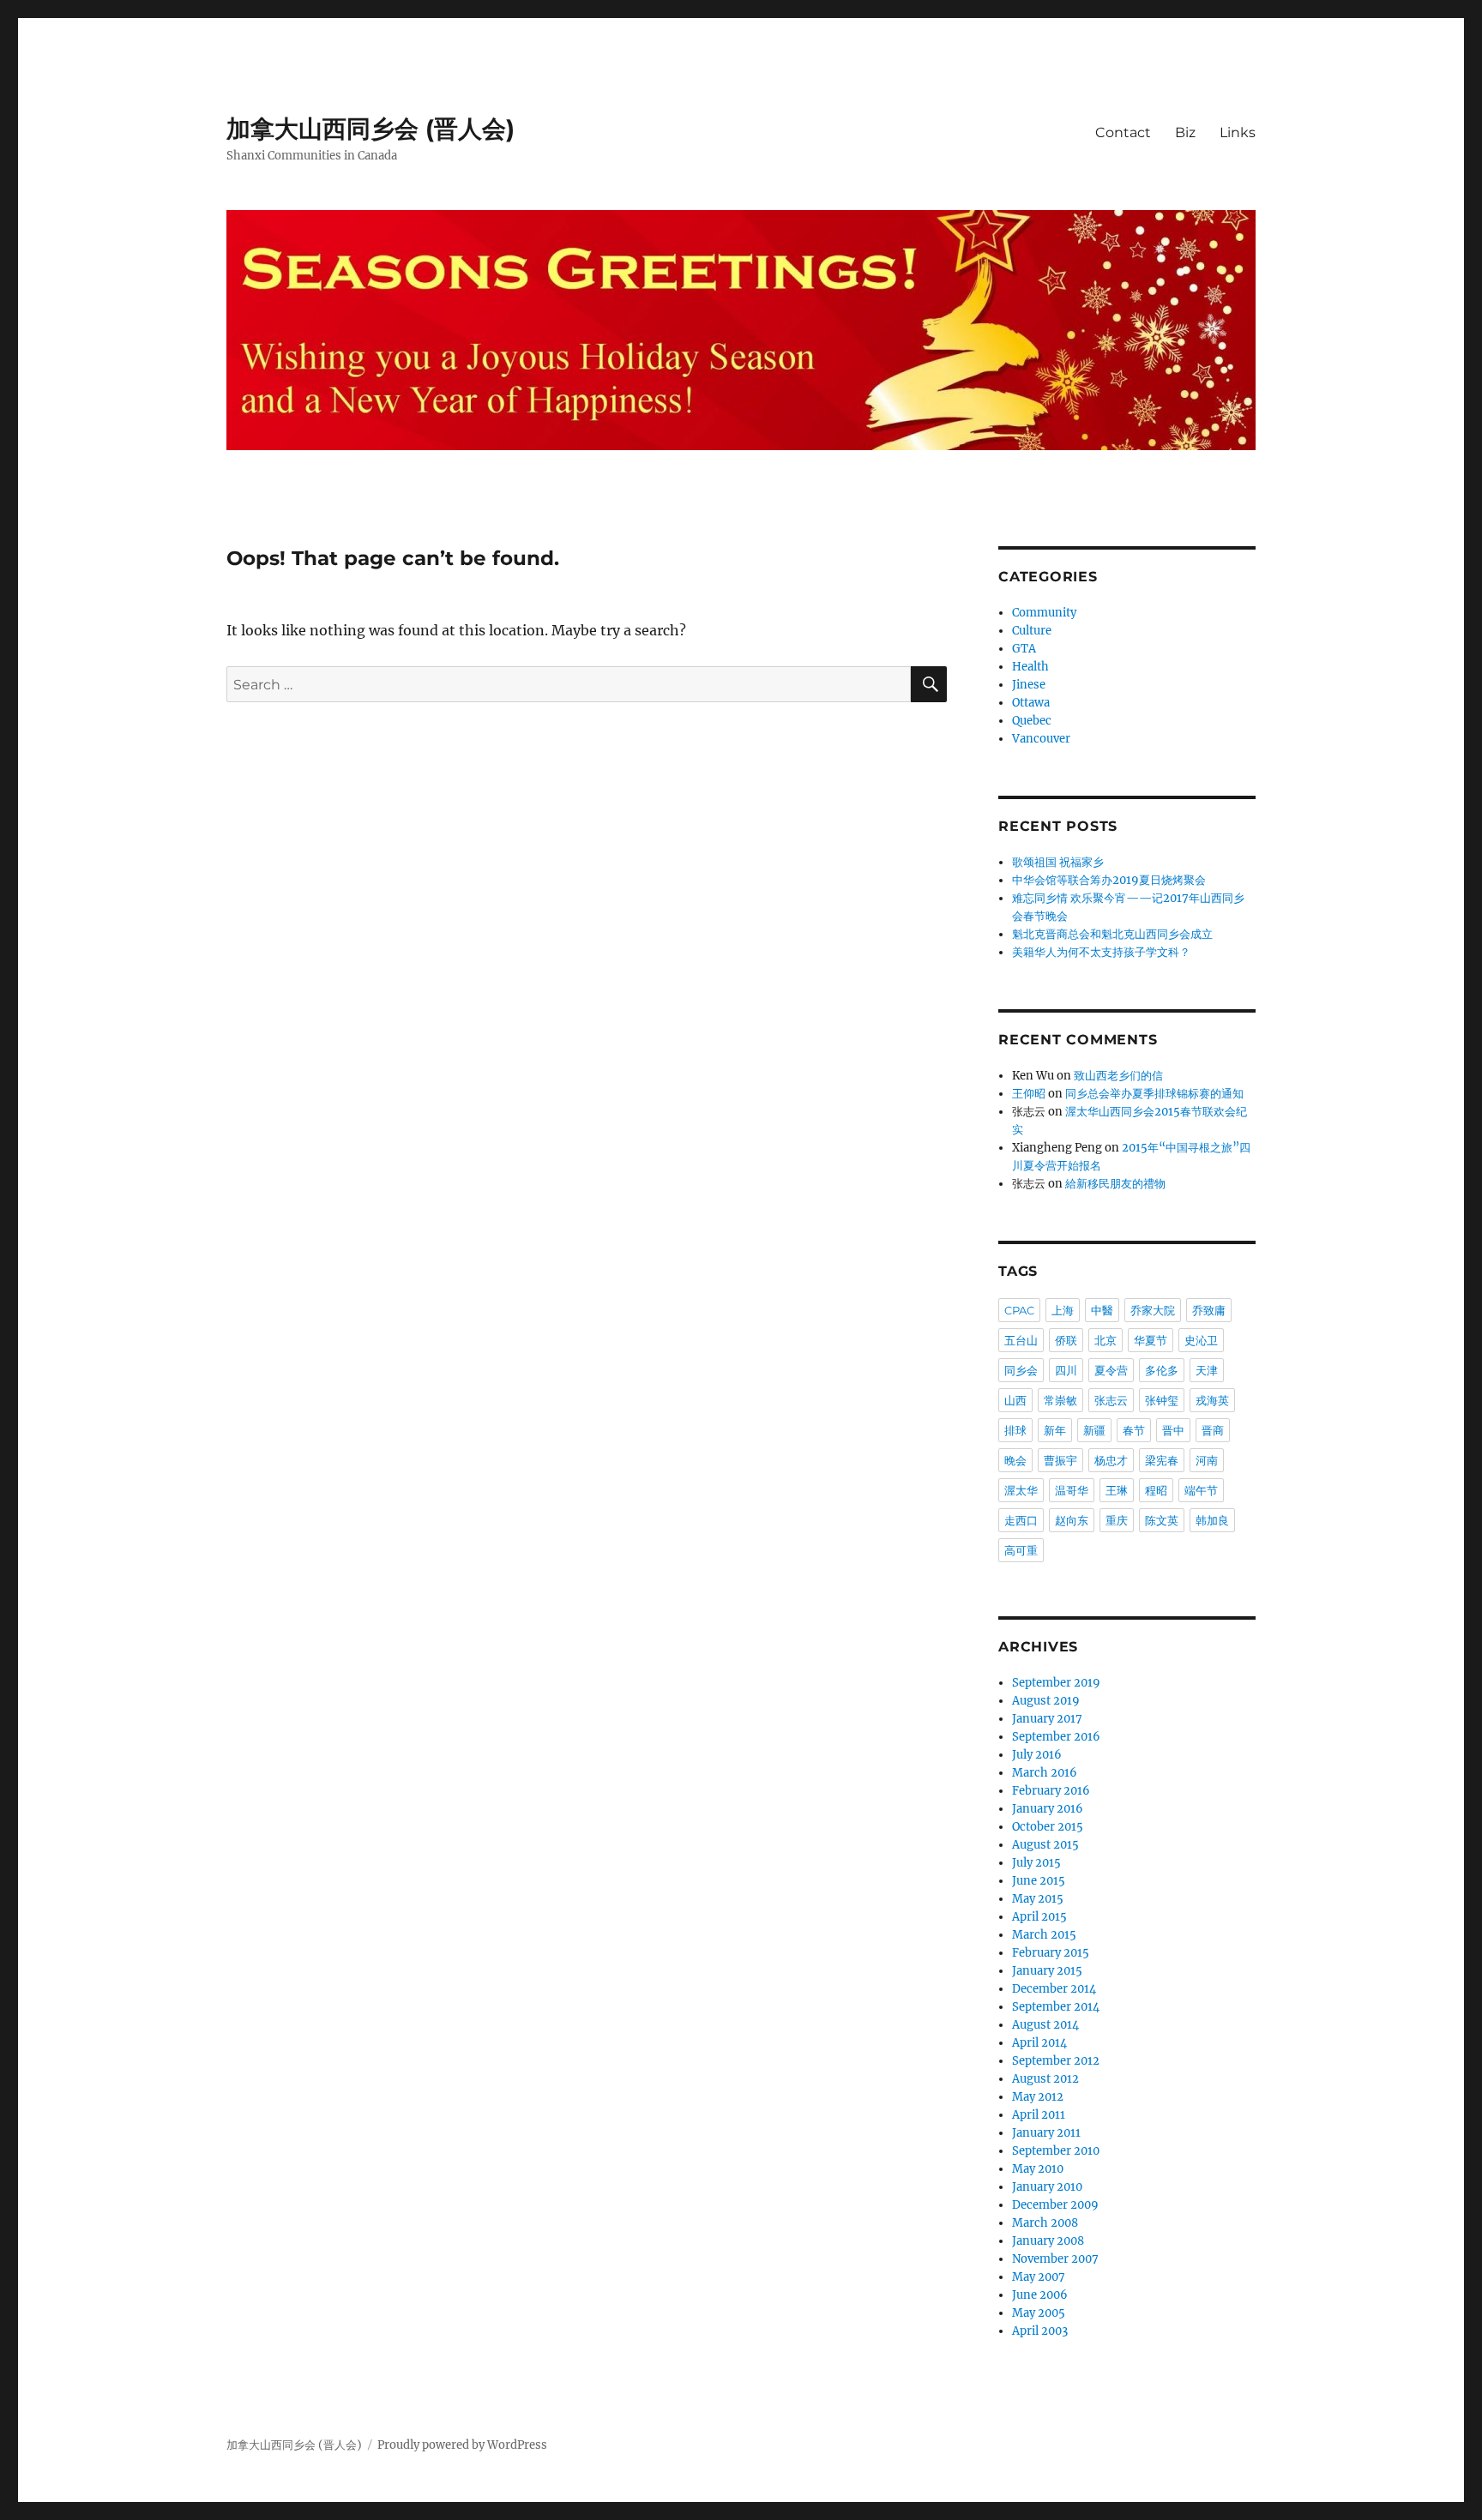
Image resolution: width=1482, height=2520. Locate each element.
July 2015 (1036, 1863)
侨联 (1066, 1340)
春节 (1134, 1430)
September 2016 (1056, 1737)
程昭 (1156, 1490)
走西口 (1021, 1520)
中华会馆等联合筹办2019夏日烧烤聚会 (1109, 880)
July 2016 (1037, 1755)
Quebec (1032, 721)
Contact (1123, 132)
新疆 (1094, 1430)
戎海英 (1212, 1400)
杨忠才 (1111, 1460)
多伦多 (1162, 1370)
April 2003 (1040, 2331)
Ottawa (1031, 703)
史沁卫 (1201, 1340)
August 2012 (1045, 2079)
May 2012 (1038, 2097)
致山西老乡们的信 (1118, 1076)
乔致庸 (1209, 1310)
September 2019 (1056, 1683)
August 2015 (1045, 1845)
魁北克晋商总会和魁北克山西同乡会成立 (1112, 934)
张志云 (1111, 1400)
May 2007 (1039, 2277)
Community (1044, 613)
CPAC (1019, 1310)
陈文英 (1162, 1520)
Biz (1185, 132)
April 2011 (1039, 2115)
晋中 (1173, 1430)
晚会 (1015, 1460)
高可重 (1021, 1550)
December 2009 (1055, 2205)
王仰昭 (1029, 1094)
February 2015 (1051, 1953)
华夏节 (1151, 1340)
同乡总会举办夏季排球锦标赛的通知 (1154, 1094)
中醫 (1102, 1310)
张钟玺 (1162, 1400)
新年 (1055, 1430)
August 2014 (1045, 2025)
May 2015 (1038, 1899)
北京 (1105, 1340)
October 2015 (1048, 1827)
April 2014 (1039, 2043)
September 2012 (1056, 2061)
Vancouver (1041, 739)
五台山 (1021, 1340)
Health (1030, 667)
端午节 (1201, 1490)
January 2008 (1048, 2241)
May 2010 (1038, 2169)
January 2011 (1046, 2133)
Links (1238, 132)
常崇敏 (1060, 1400)
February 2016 (1051, 1791)
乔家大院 (1153, 1310)
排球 (1015, 1430)
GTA (1024, 649)
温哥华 (1072, 1490)
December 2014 (1054, 1989)
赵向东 (1072, 1520)
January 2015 (1047, 1971)
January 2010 (1047, 2187)
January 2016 (1048, 1809)
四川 (1066, 1370)
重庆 (1117, 1520)
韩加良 (1212, 1520)
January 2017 (1047, 1719)
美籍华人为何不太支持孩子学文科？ (1101, 952)
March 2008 (1045, 2223)
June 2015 (1039, 1881)
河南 (1207, 1460)
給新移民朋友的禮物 (1115, 1184)
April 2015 (1039, 1917)
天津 (1207, 1370)
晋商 (1213, 1430)
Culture (1032, 631)
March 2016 (1045, 1773)
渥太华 (1021, 1490)
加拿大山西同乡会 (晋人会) (370, 129)
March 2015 (1044, 1935)
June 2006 (1040, 2295)
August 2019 (1046, 1701)
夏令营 (1111, 1370)
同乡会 (1021, 1370)
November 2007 (1055, 2259)
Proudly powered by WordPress (462, 2445)
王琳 (1117, 1490)
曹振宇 (1060, 1460)
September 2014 (1056, 2007)
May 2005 (1039, 2313)
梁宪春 (1162, 1460)
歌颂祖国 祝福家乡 (1058, 862)
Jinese (1029, 685)
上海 (1063, 1310)
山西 (1015, 1400)
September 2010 (1056, 2151)
